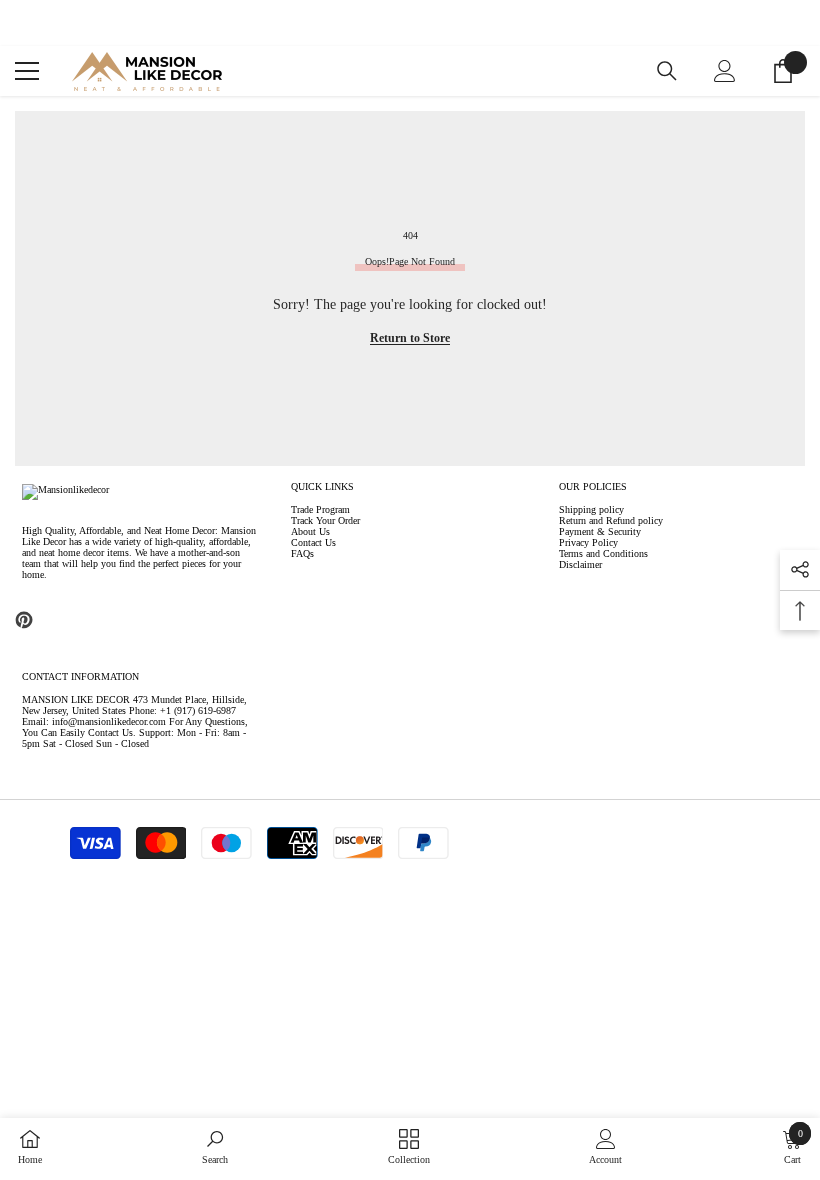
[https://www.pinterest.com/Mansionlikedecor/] (24, 620)
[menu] (27, 71)
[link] (215, 1147)
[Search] (667, 71)
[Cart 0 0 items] (783, 71)
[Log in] (725, 71)
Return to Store (410, 338)
